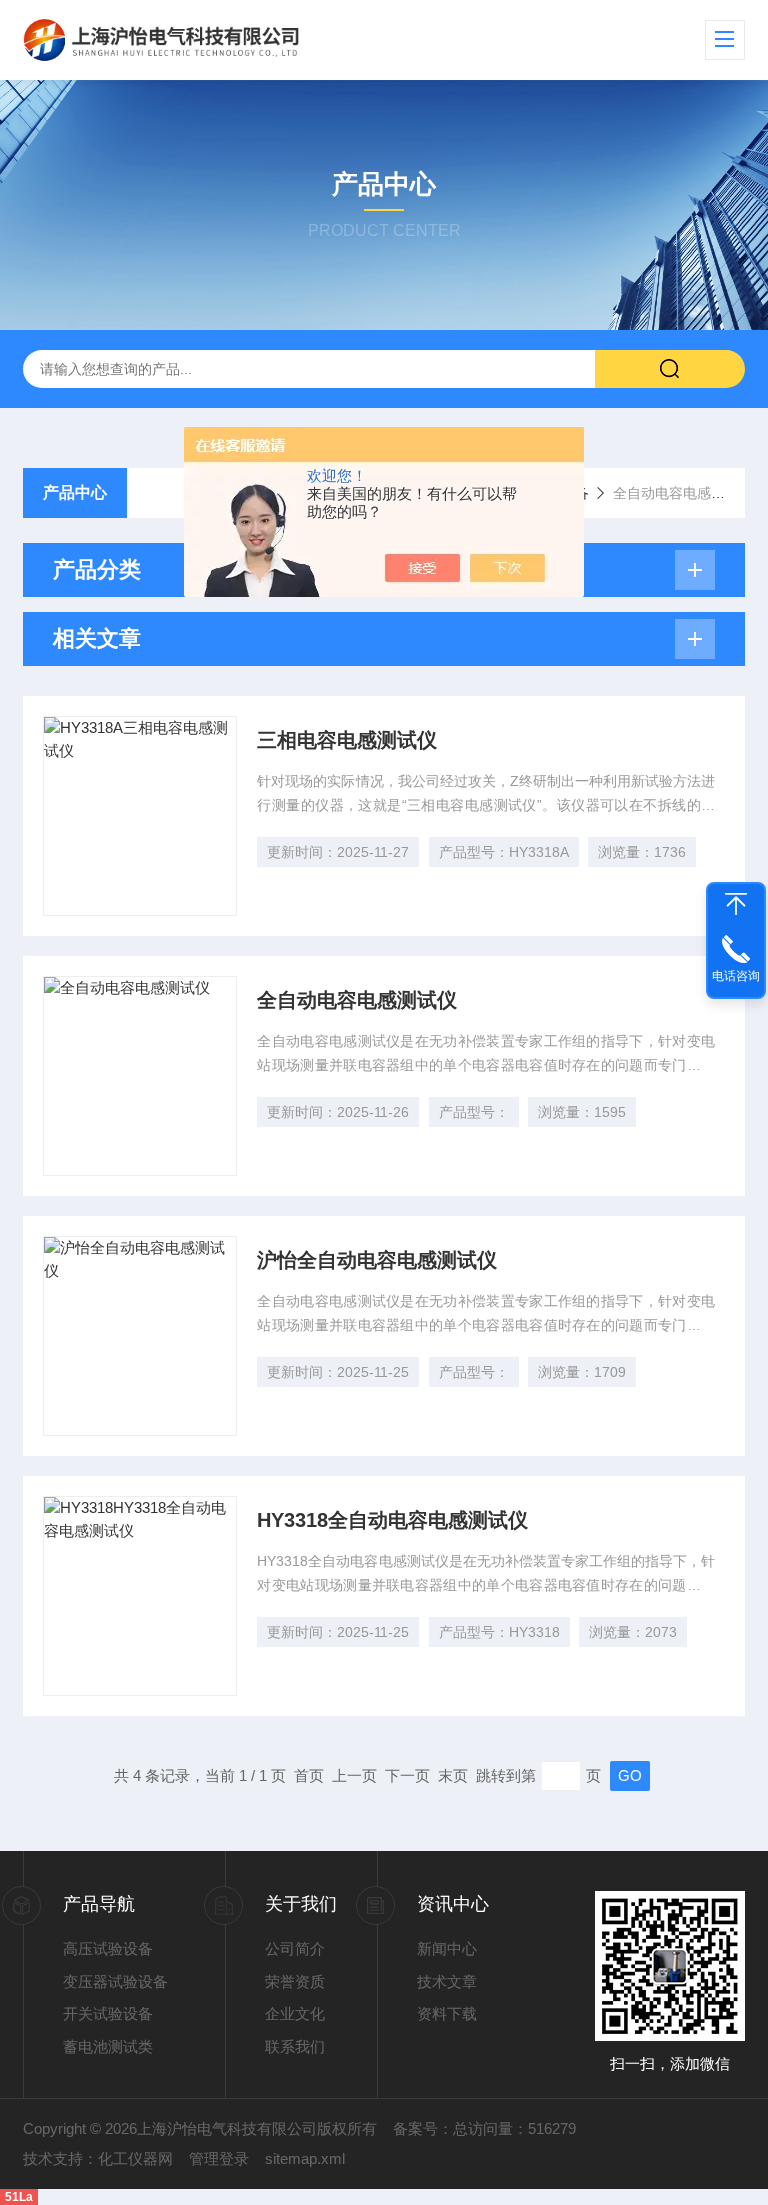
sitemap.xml (305, 2158)
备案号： (423, 2128)
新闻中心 (447, 1948)
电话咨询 (736, 976)
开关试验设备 (108, 2013)
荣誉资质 (295, 1981)
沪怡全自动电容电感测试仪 (377, 1260)
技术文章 (447, 1981)
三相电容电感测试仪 (347, 740)
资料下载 (447, 2013)
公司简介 (295, 1948)
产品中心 (75, 492)
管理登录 (219, 2158)
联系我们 (295, 2046)
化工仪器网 (135, 2158)
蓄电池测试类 (108, 2046)
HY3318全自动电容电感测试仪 (392, 1520)
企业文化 (295, 2013)
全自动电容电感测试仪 (357, 1000)
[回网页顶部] (736, 904)
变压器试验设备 (115, 1981)
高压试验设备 (108, 1948)
